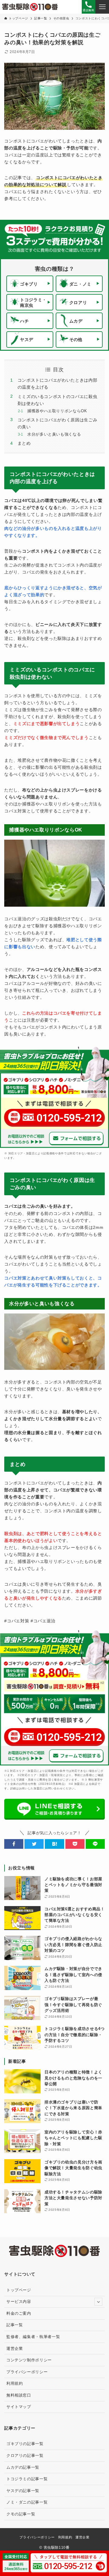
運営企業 (15, 2349)
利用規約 (15, 2383)
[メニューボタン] (102, 7)
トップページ (19, 2290)
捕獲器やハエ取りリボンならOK (57, 411)
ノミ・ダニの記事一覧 (27, 2502)
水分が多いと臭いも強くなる (54, 434)
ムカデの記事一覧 (23, 2467)
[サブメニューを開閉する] (98, 2302)
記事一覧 (15, 2325)
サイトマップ (19, 2407)
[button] (14, 1844)
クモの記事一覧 (21, 2514)
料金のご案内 (19, 2313)
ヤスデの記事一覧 (23, 2491)
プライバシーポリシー (27, 2372)
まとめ (24, 443)
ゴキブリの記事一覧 (25, 2444)
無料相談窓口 (19, 2395)
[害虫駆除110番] (30, 7)
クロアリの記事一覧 (25, 2456)
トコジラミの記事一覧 (27, 2479)
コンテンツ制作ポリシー (29, 2360)
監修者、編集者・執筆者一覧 (33, 2337)
